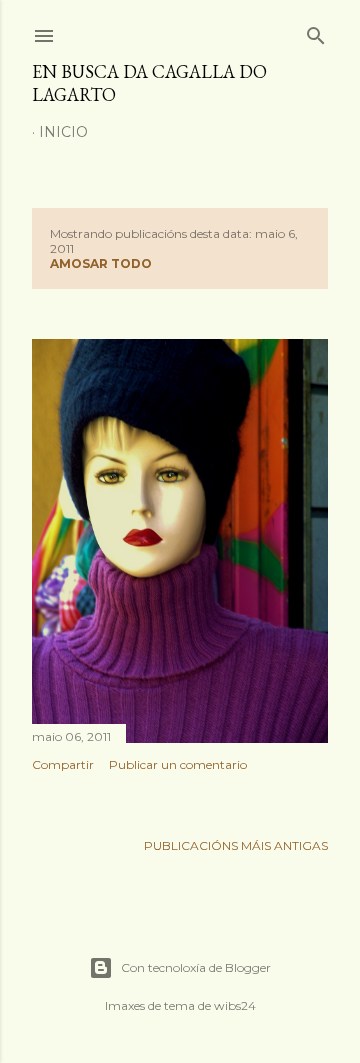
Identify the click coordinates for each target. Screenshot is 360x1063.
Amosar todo (101, 263)
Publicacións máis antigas (236, 845)
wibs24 (235, 1005)
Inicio (63, 132)
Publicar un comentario (178, 764)
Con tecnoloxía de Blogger (196, 967)
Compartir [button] (63, 764)
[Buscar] (316, 31)
